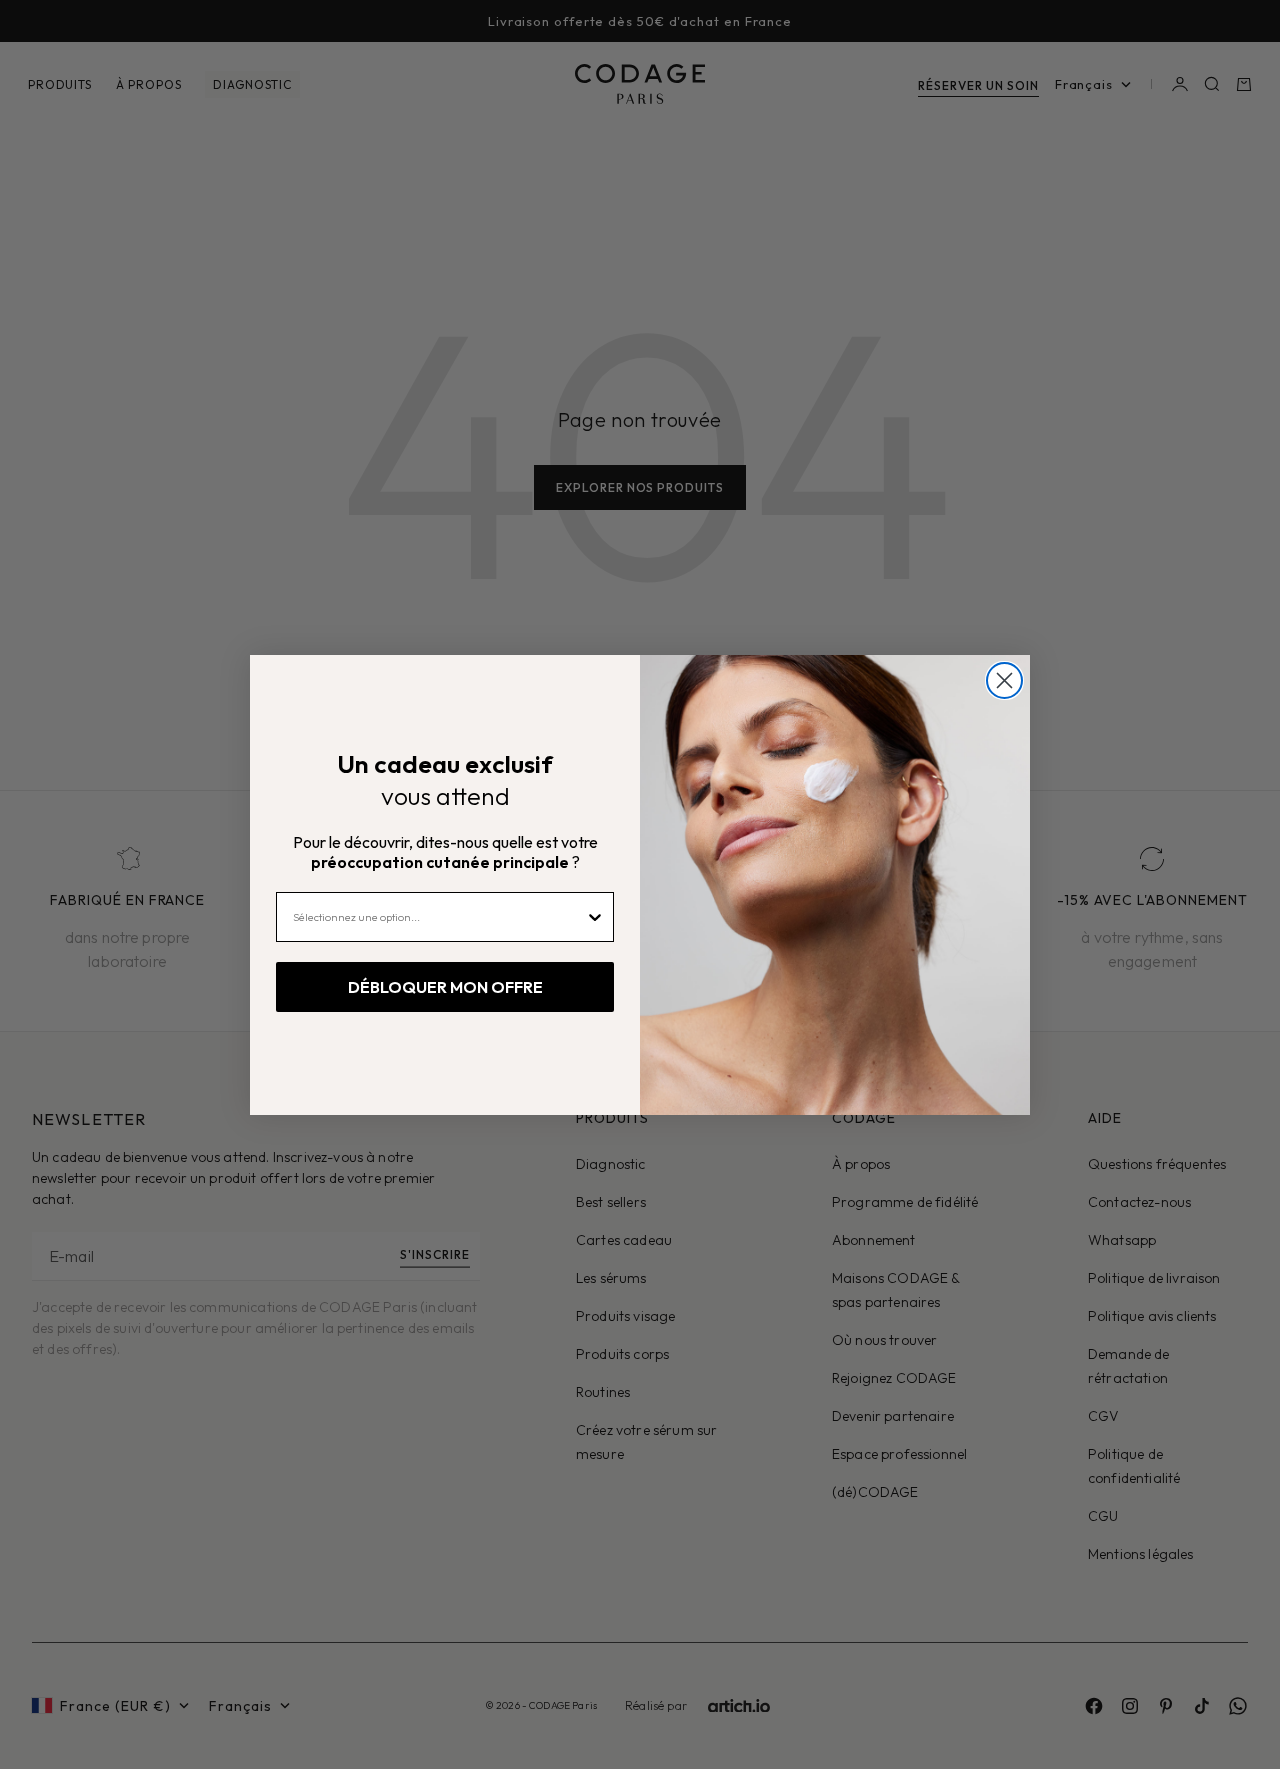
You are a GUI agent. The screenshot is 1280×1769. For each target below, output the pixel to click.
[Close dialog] (1004, 680)
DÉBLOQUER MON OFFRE (445, 987)
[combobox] (439, 917)
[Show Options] (595, 917)
